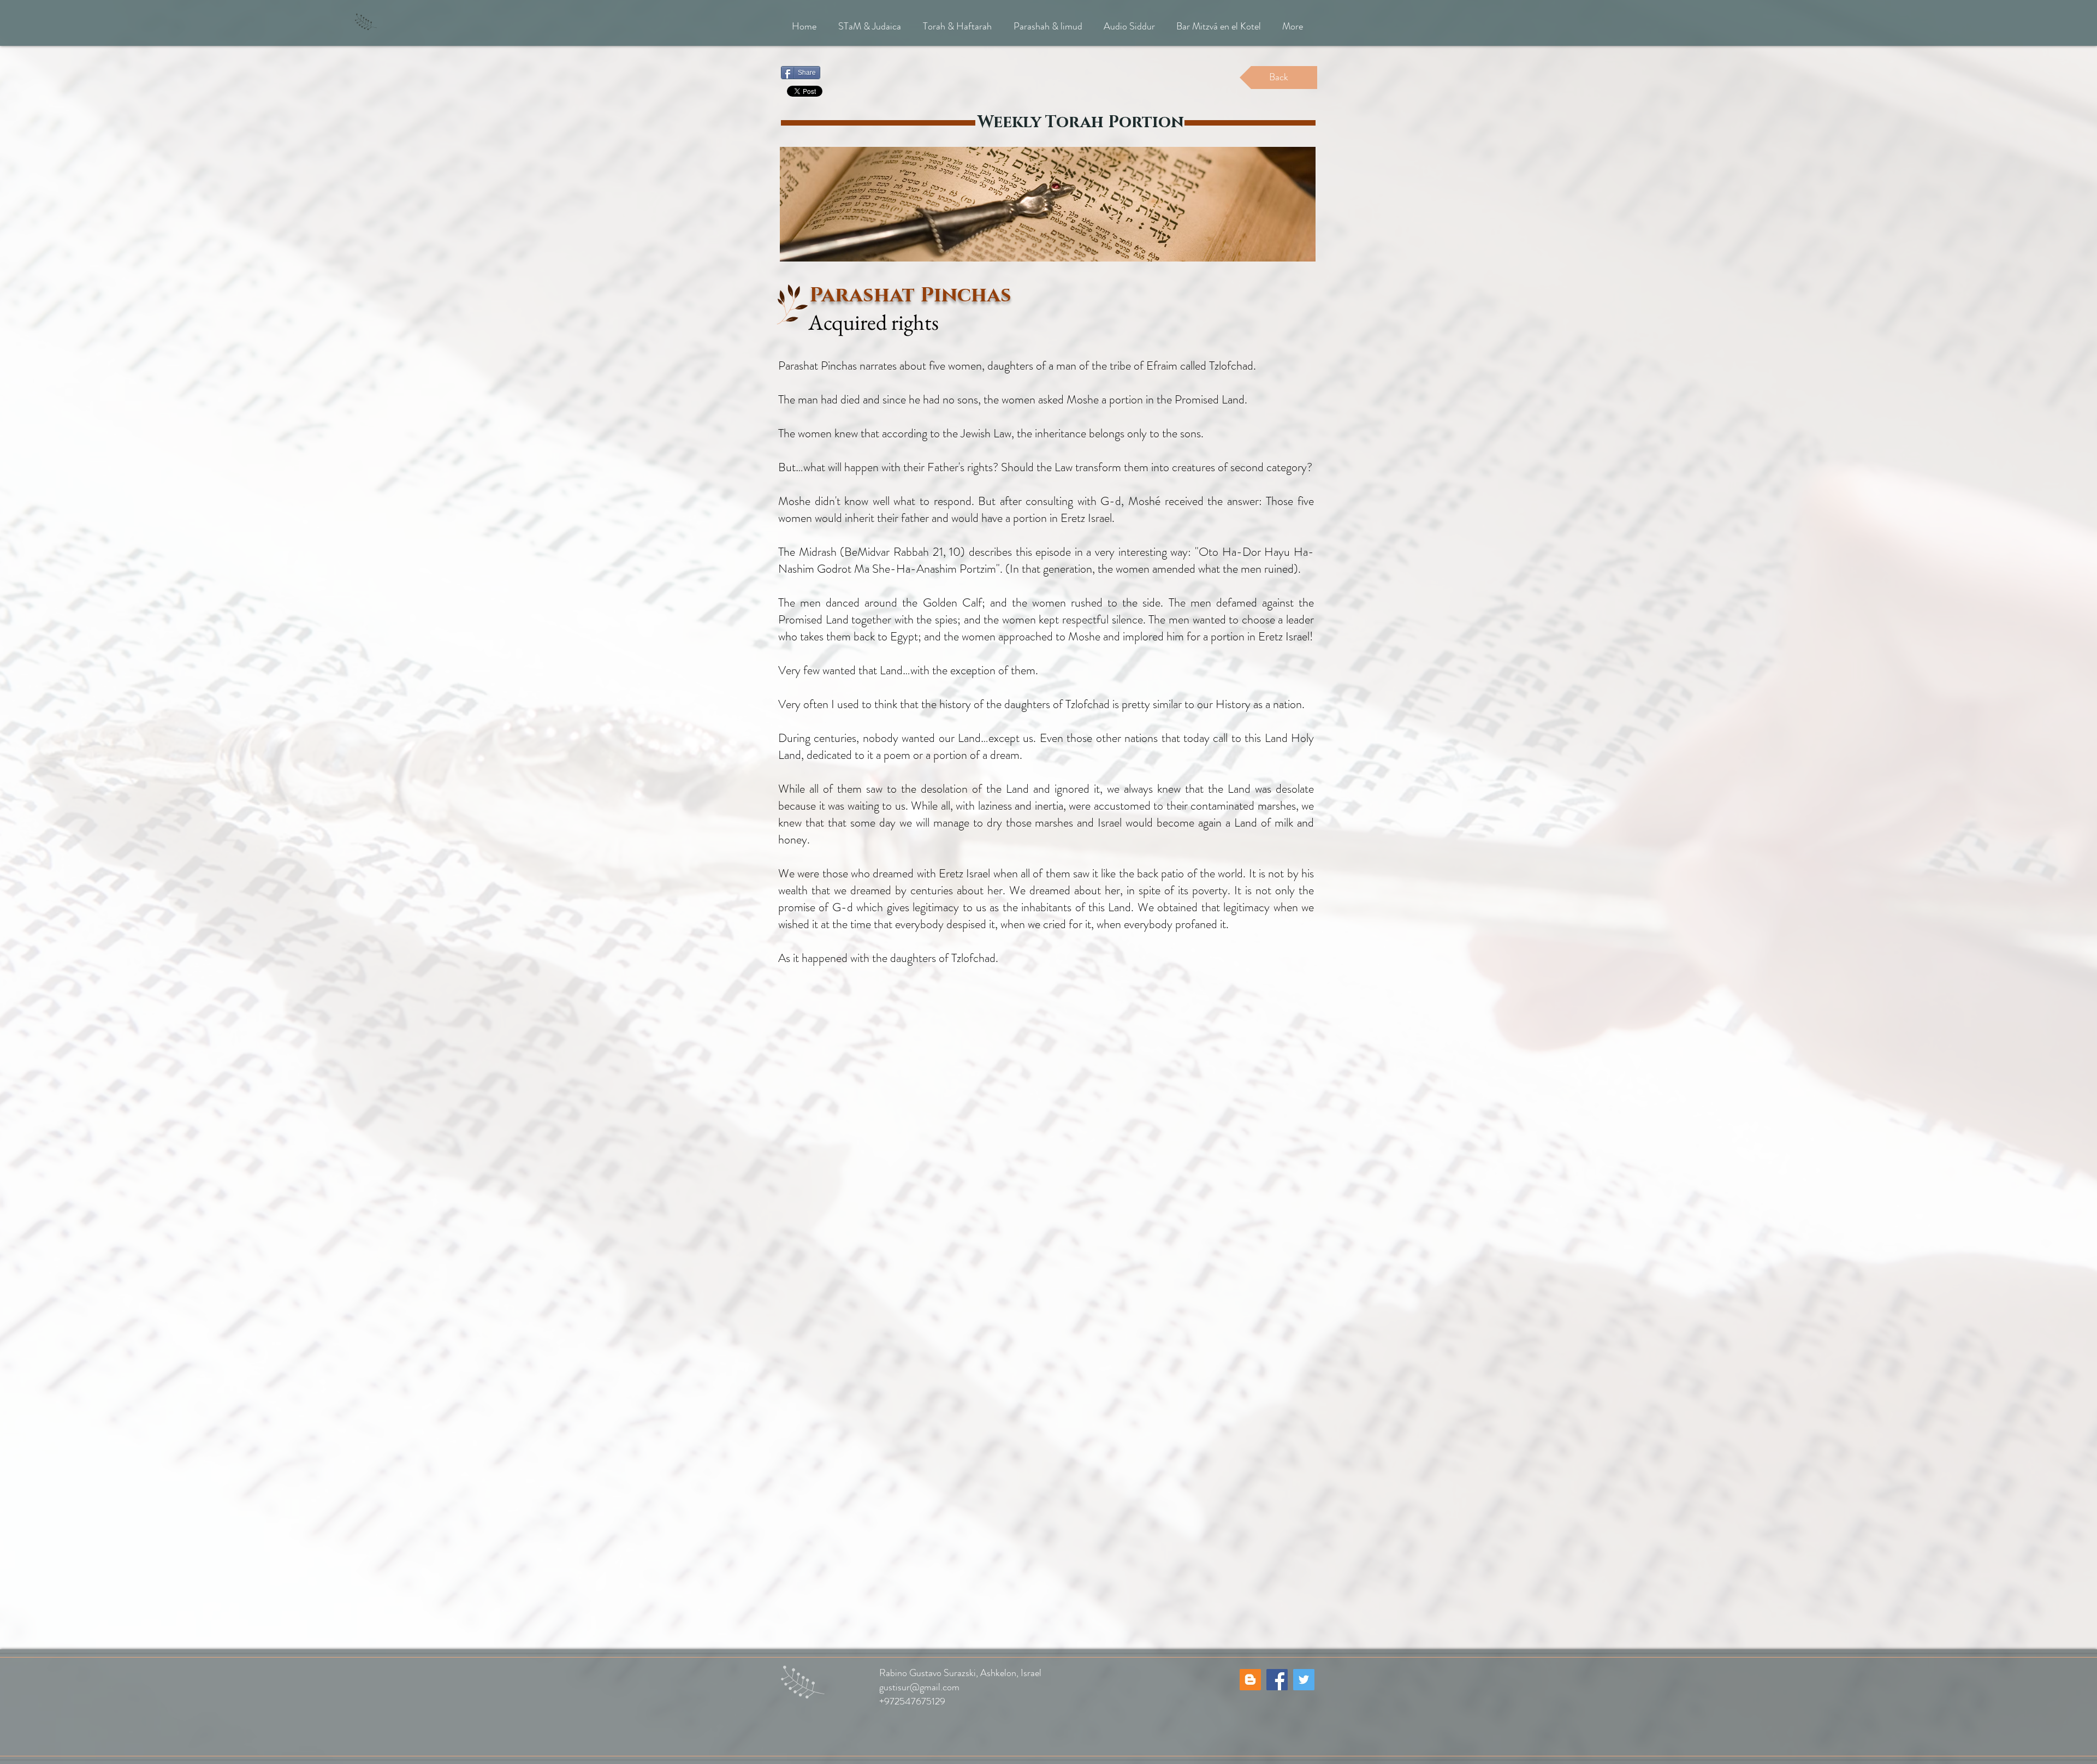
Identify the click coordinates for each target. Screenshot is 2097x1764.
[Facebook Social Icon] (1277, 1680)
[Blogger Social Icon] (1250, 1680)
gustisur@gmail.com (919, 1687)
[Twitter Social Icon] (1304, 1680)
